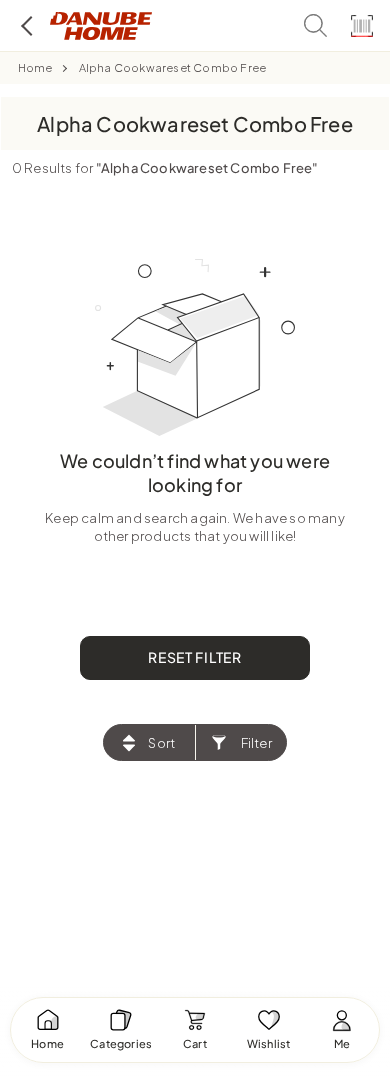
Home (35, 67)
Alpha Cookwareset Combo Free (173, 67)
